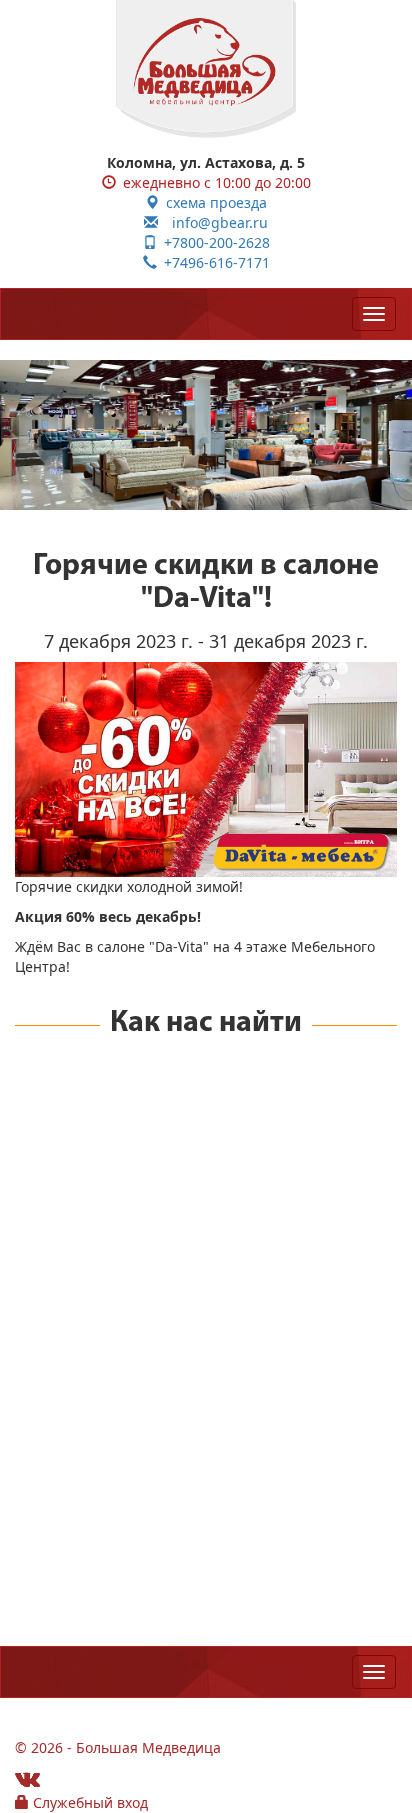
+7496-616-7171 (213, 262)
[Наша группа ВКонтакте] (27, 1778)
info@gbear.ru (213, 222)
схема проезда (213, 202)
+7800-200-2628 (213, 242)
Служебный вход (88, 1802)
